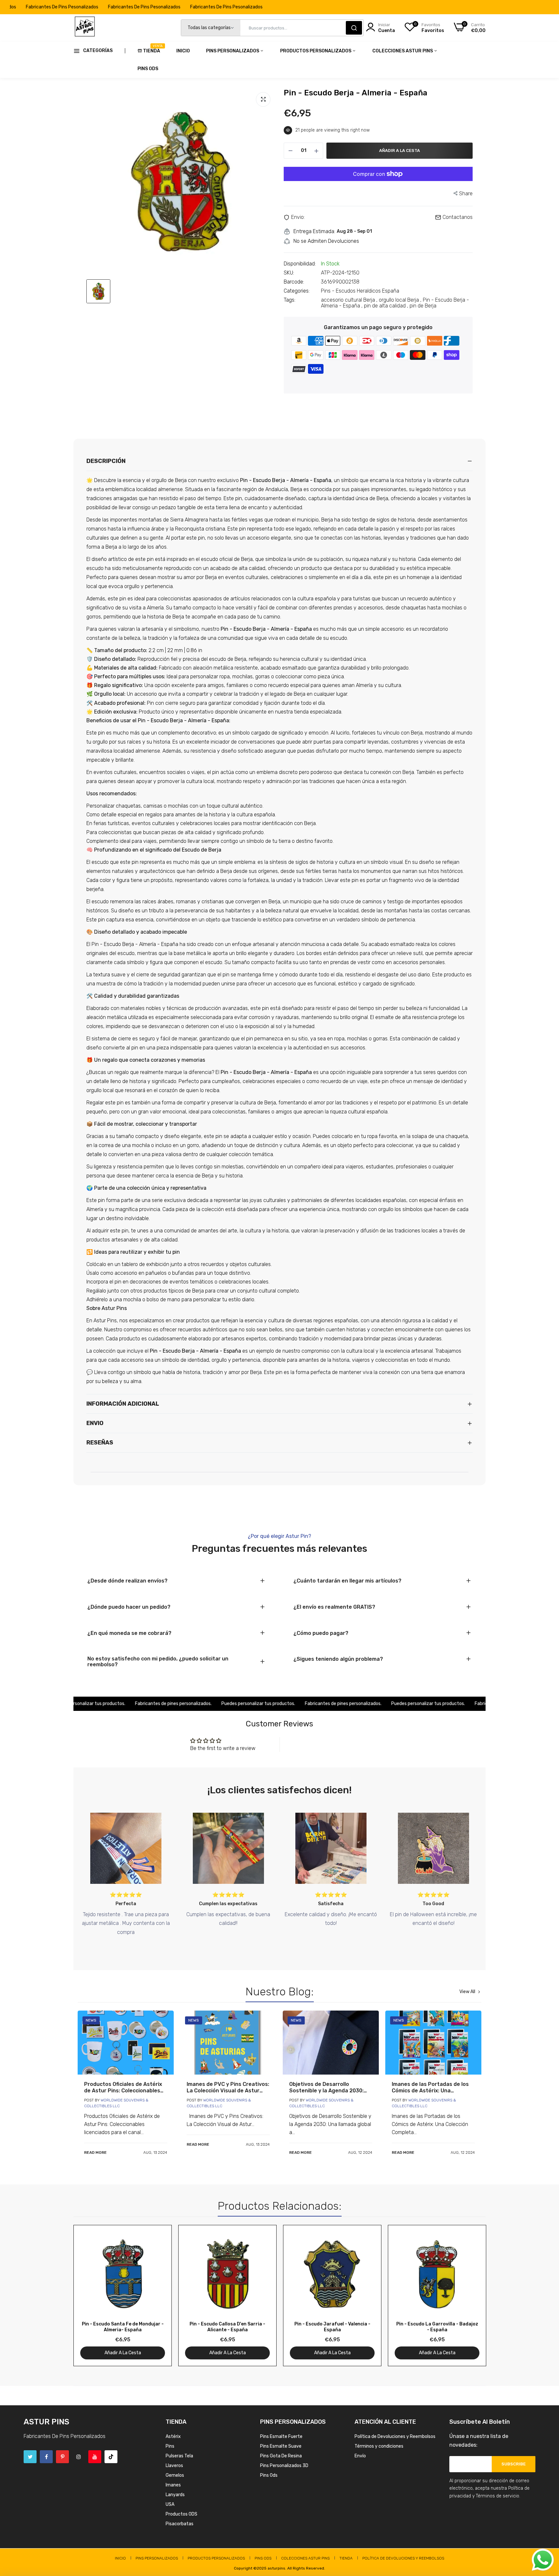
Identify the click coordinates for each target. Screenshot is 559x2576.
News (91, 2020)
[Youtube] (95, 2457)
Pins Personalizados (233, 51)
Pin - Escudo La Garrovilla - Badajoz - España (437, 2327)
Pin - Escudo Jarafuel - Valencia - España (332, 2327)
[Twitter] (30, 2457)
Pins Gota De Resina (281, 2456)
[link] (126, 2043)
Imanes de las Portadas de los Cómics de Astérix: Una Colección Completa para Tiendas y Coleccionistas (430, 2088)
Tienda (152, 49)
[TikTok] (111, 2457)
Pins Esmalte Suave (281, 2446)
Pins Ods (148, 69)
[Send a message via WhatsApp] (543, 2560)
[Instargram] (79, 2457)
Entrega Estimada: (314, 231)
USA (170, 2504)
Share (466, 193)
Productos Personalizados (316, 51)
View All (467, 1992)
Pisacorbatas (180, 2524)
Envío (360, 2456)
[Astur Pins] (85, 28)
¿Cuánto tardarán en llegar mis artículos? (347, 1581)
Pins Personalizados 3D (284, 2466)
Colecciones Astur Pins (403, 51)
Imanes (173, 2485)
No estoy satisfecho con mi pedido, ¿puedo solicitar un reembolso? (158, 1662)
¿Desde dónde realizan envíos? (127, 1581)
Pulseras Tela (179, 2456)
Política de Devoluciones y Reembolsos (395, 2436)
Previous (90, 2296)
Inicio (183, 51)
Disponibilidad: (300, 264)
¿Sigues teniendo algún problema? (338, 1659)
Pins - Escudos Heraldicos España (360, 291)
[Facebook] (46, 2457)
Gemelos (175, 2475)
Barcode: (294, 282)
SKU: (289, 273)
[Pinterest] (62, 2457)
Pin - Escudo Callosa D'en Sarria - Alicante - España (227, 2327)
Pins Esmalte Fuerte (281, 2436)
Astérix (173, 2436)
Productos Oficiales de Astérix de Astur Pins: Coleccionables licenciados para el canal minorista (123, 2088)
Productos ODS (181, 2514)
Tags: (290, 300)
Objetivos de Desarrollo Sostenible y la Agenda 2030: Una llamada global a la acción (328, 2088)
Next (469, 2296)
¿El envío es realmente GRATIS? (334, 1607)
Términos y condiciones (379, 2446)
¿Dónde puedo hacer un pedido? (129, 1607)
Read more (95, 2152)
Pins (170, 2446)
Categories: (297, 291)
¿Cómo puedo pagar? (321, 1633)
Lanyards (175, 2495)
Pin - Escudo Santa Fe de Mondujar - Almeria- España (123, 2327)
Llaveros (174, 2466)
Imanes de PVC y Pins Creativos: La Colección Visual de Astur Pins (228, 2088)
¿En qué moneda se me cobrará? (129, 1633)
